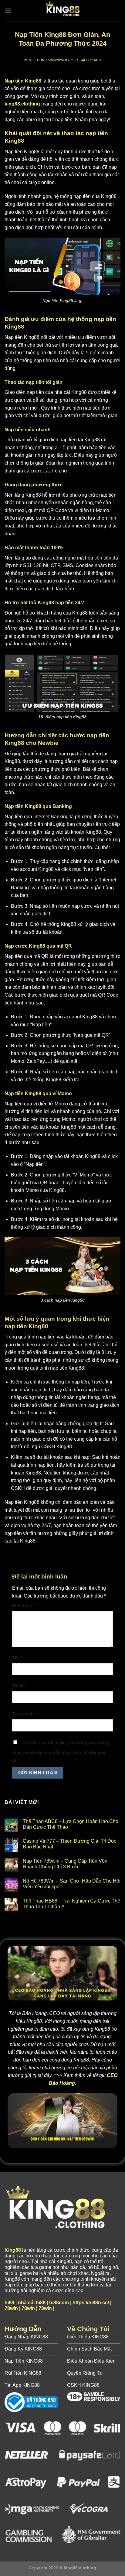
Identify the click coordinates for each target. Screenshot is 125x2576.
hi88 (9, 2303)
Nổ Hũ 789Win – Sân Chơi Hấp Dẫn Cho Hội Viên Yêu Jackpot (72, 1884)
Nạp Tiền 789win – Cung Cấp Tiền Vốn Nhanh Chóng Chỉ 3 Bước (65, 1864)
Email (19, 1686)
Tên (17, 1658)
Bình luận (24, 1605)
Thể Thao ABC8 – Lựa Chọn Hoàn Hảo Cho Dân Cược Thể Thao (71, 1824)
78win (11, 2308)
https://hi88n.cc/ (91, 2303)
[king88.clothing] (62, 11)
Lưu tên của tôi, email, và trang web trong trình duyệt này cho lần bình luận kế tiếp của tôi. (60, 1752)
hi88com (59, 2303)
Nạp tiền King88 (23, 81)
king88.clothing (22, 104)
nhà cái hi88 (32, 2303)
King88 (13, 2250)
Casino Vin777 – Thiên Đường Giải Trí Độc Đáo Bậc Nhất (69, 1844)
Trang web (23, 1714)
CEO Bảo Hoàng (86, 60)
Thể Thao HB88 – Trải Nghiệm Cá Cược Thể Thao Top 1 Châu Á (71, 1904)
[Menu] (8, 10)
